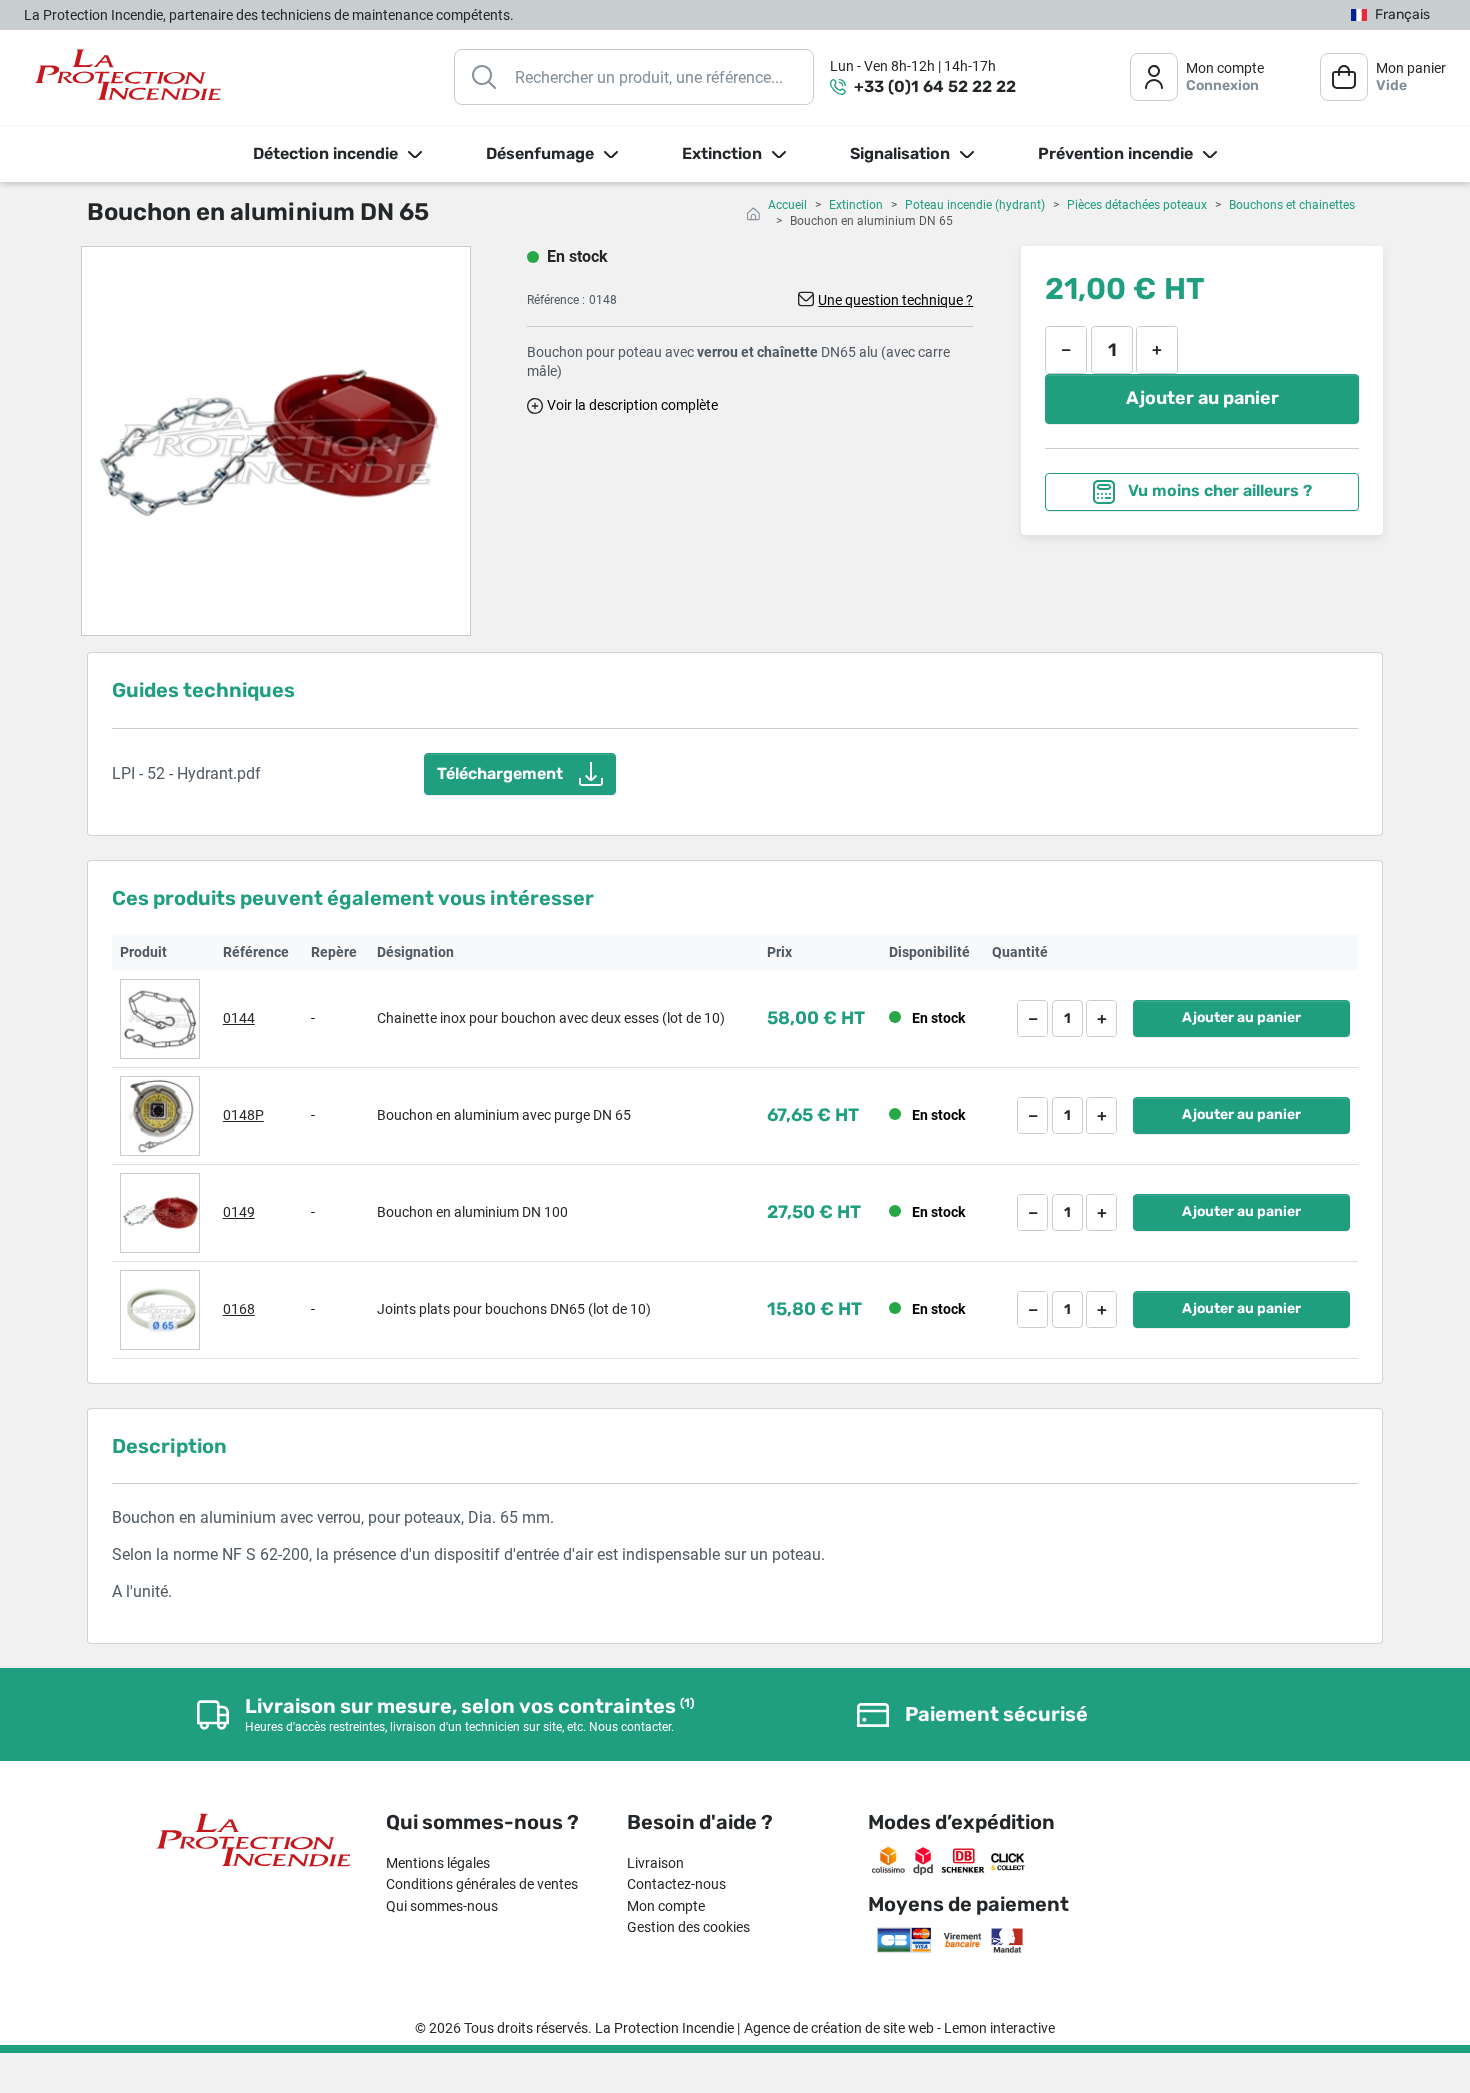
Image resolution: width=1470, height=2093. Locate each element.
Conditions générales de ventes (482, 1884)
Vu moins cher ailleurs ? (1218, 490)
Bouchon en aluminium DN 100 (472, 1212)
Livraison (655, 1863)
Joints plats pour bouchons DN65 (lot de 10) (514, 1309)
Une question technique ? (895, 300)
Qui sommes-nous (442, 1906)
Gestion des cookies (688, 1927)
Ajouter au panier (1202, 398)
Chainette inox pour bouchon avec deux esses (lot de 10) (551, 1018)
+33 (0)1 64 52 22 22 (935, 86)
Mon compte (666, 1906)
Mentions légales (438, 1863)
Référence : (556, 300)
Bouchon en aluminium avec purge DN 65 (504, 1115)
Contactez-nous (676, 1884)
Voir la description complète (632, 405)
